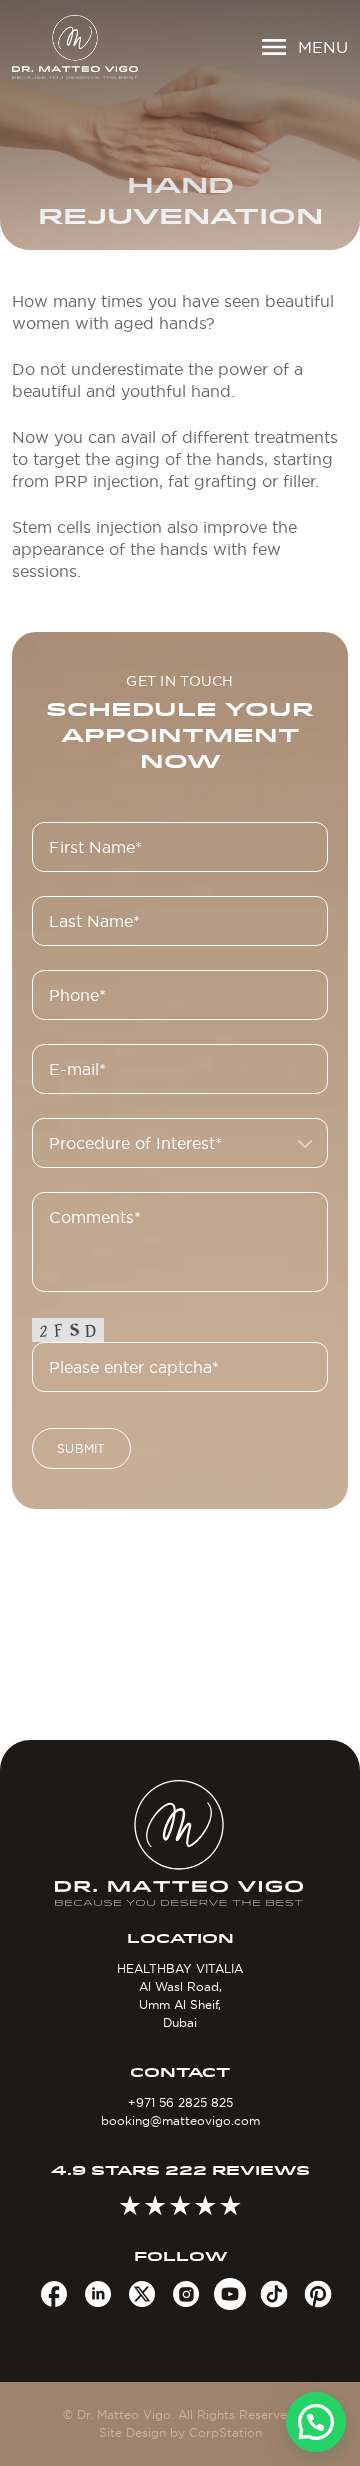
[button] (316, 2422)
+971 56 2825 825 (180, 2102)
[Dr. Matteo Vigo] (75, 47)
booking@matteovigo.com (180, 2120)
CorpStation (225, 2432)
